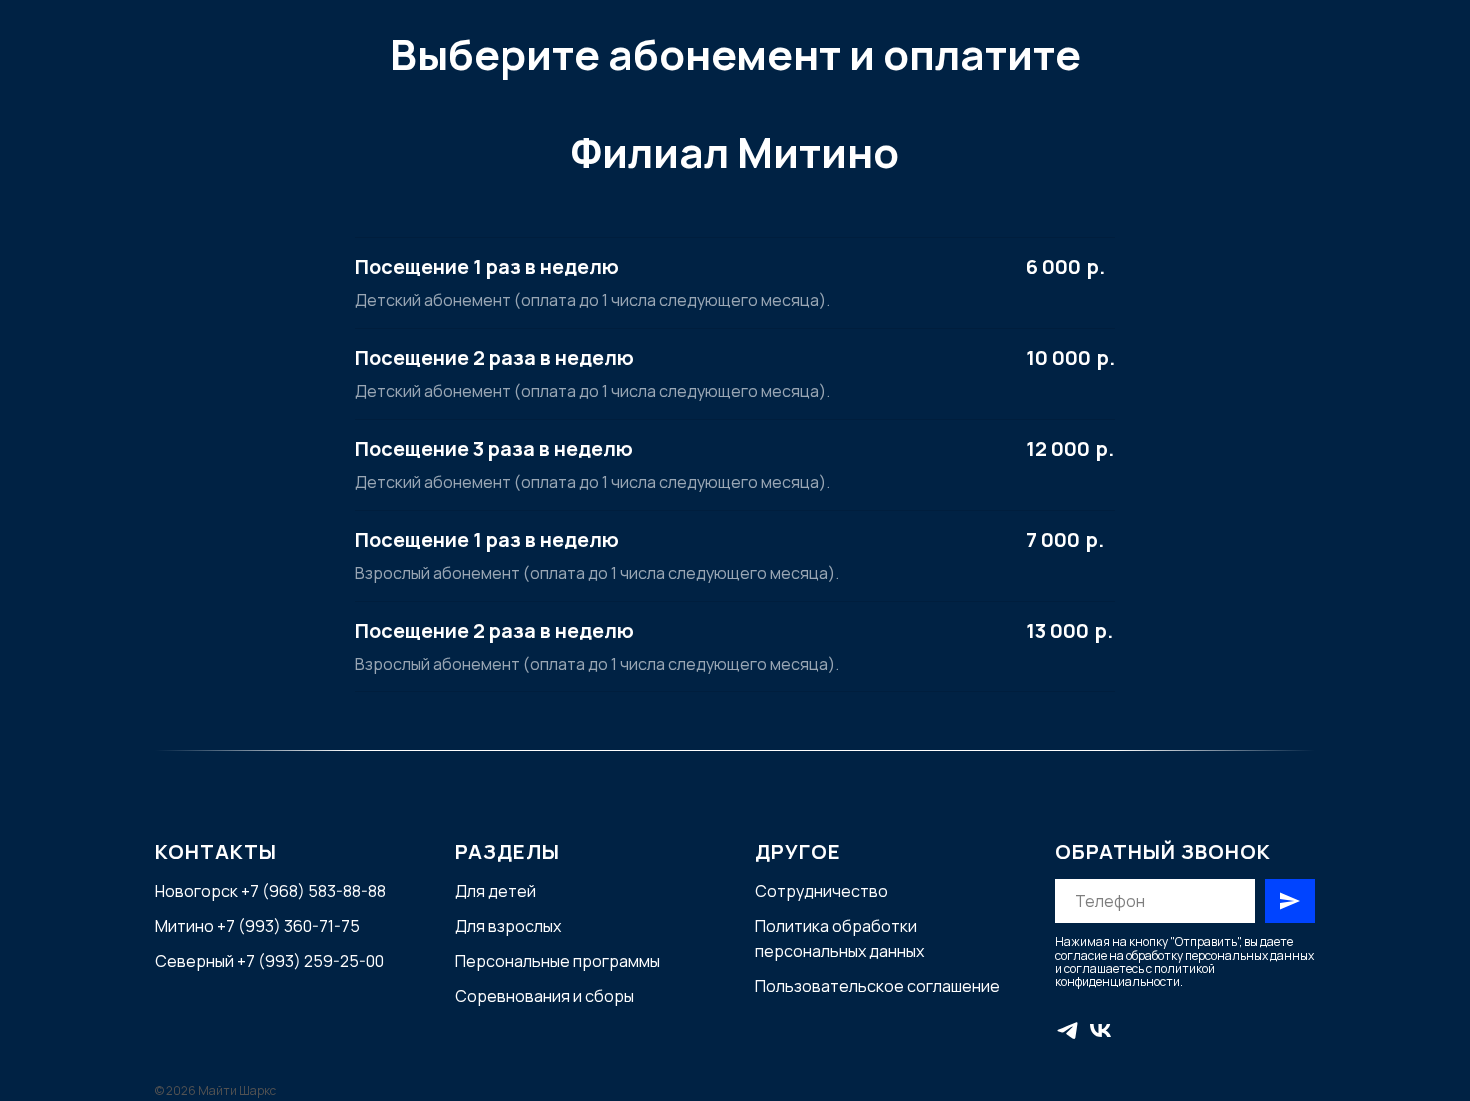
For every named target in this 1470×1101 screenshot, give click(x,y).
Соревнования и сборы (544, 996)
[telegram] (1067, 1030)
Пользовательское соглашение (877, 986)
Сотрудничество (821, 891)
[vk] (1100, 1030)
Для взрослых (508, 926)
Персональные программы (557, 961)
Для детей (495, 891)
